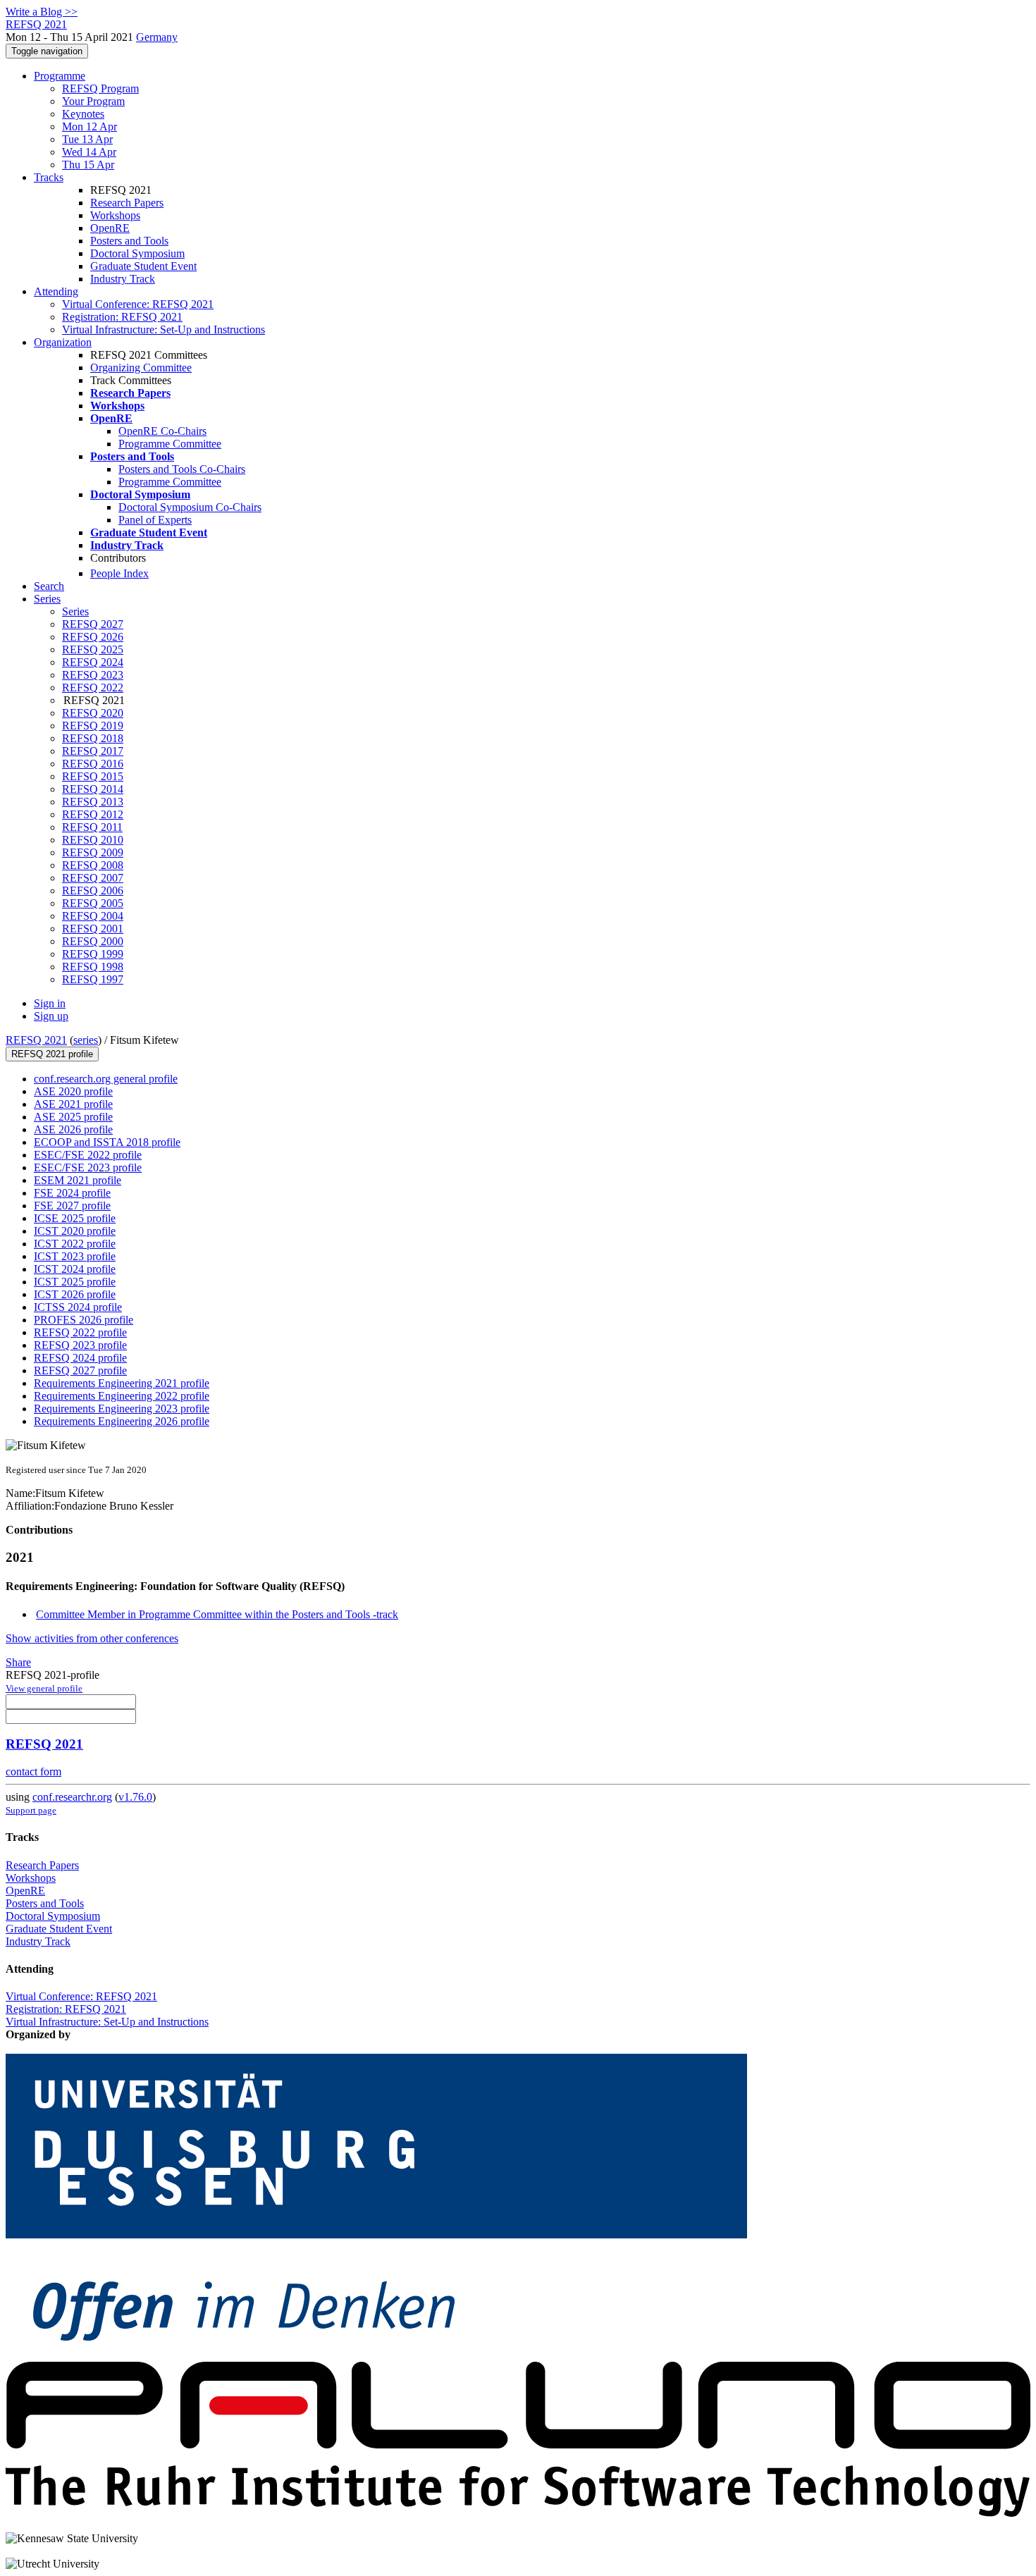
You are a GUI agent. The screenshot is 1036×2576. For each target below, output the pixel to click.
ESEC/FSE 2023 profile (88, 1167)
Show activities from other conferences (92, 1638)
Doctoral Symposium (137, 253)
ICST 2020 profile (75, 1231)
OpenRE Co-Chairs (162, 431)
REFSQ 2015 (93, 776)
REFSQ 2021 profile (52, 1054)
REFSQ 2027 (93, 624)
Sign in (50, 1003)
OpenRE (110, 228)
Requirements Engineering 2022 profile (122, 1396)
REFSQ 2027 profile (80, 1370)
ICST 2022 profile (75, 1244)
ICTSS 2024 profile (78, 1307)
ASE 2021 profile (73, 1104)
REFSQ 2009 (93, 852)
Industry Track (123, 279)
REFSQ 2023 (93, 675)
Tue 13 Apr (87, 139)
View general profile (44, 1688)
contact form (33, 1771)
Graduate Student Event (143, 266)
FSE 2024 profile (72, 1193)
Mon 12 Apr (90, 127)
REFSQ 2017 (93, 751)
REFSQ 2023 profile (80, 1345)
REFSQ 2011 (92, 827)
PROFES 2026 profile (84, 1320)
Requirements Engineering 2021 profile (122, 1383)
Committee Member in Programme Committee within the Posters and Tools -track (217, 1614)
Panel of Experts (155, 520)
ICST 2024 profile (75, 1269)
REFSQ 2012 (93, 814)
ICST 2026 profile (75, 1294)
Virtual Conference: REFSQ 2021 (138, 304)
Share (18, 1662)
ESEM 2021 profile (78, 1180)
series (86, 1040)
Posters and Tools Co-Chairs (182, 469)
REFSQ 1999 (93, 954)
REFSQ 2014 (93, 789)
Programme (60, 76)
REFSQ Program (100, 88)
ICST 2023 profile (75, 1256)
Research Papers (127, 203)
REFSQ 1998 (93, 967)
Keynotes (83, 114)
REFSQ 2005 (93, 903)
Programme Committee (170, 444)
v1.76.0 (135, 1797)
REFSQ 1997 (93, 979)
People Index (119, 573)
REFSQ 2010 (93, 840)
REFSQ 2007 (93, 878)
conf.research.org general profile (106, 1079)
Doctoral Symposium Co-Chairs (190, 507)
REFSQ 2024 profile (80, 1358)
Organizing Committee (141, 368)
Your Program (93, 101)
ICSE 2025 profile (75, 1218)
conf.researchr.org (72, 1797)
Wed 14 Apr (89, 152)
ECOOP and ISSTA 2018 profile (107, 1142)
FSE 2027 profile (72, 1206)
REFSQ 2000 (93, 941)
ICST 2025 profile (75, 1282)
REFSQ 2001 (93, 929)
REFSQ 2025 (93, 649)
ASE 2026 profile (73, 1129)
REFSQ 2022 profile (80, 1332)
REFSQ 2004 (93, 916)
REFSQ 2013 (93, 802)
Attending (56, 291)
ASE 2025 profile (73, 1117)
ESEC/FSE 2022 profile (88, 1155)
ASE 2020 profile (73, 1091)
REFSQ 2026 (93, 637)
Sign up (51, 1016)
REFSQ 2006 (93, 890)
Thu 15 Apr (88, 165)
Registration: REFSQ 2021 (122, 317)
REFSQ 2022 (93, 688)
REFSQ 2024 (93, 662)
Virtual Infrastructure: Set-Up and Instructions (164, 329)
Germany (157, 37)
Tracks (49, 177)
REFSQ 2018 (93, 738)
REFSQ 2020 (93, 713)
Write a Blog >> (42, 12)
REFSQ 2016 (93, 764)
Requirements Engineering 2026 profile (122, 1421)
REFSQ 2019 (93, 726)
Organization (63, 342)
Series (75, 611)
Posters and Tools (129, 241)
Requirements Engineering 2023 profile (122, 1409)
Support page (31, 1810)
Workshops (115, 215)
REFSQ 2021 (36, 1040)
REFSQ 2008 (93, 865)
